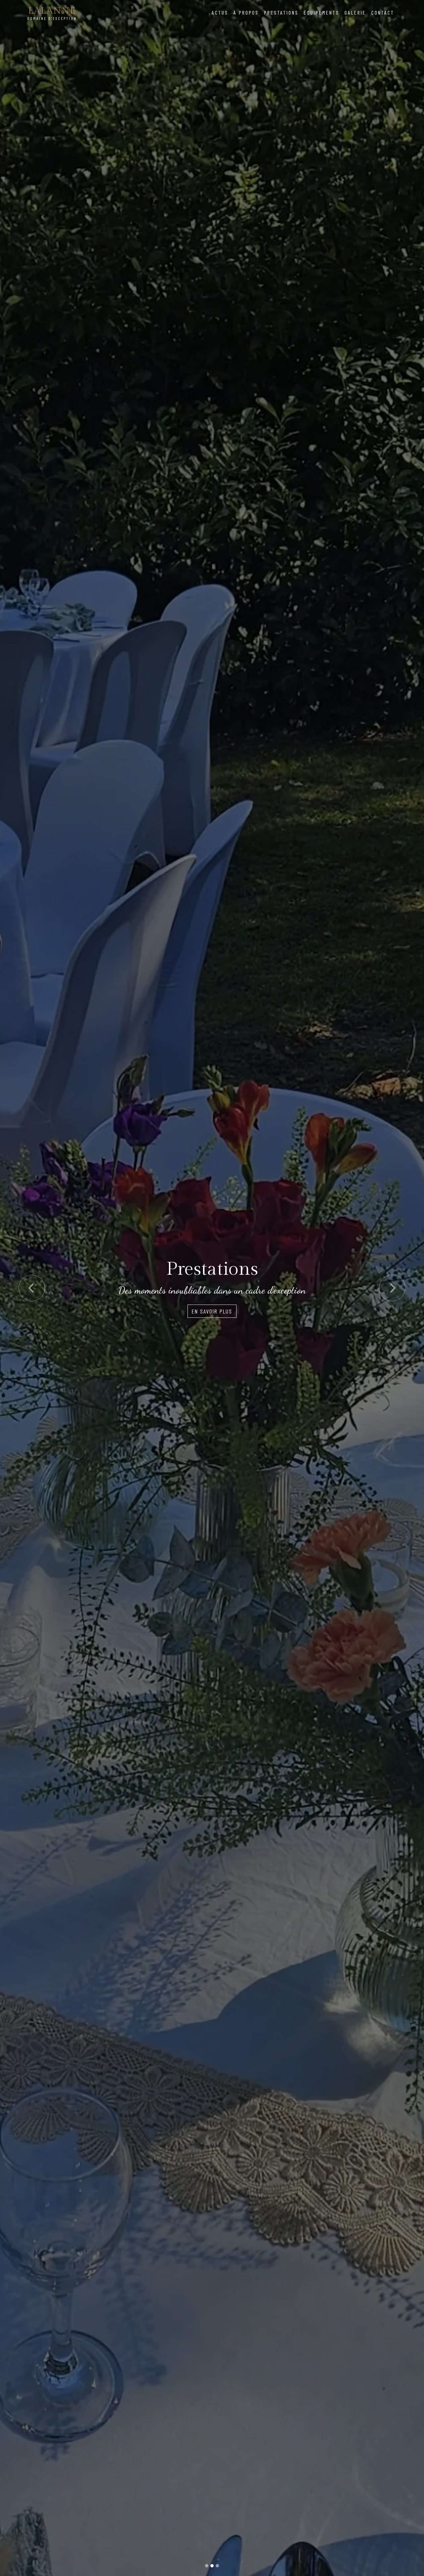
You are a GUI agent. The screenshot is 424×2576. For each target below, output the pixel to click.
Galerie (355, 12)
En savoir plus (212, 1311)
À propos (246, 12)
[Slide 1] (207, 2566)
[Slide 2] (212, 2566)
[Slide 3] (217, 2566)
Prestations (281, 12)
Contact (383, 12)
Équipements (321, 12)
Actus (220, 12)
